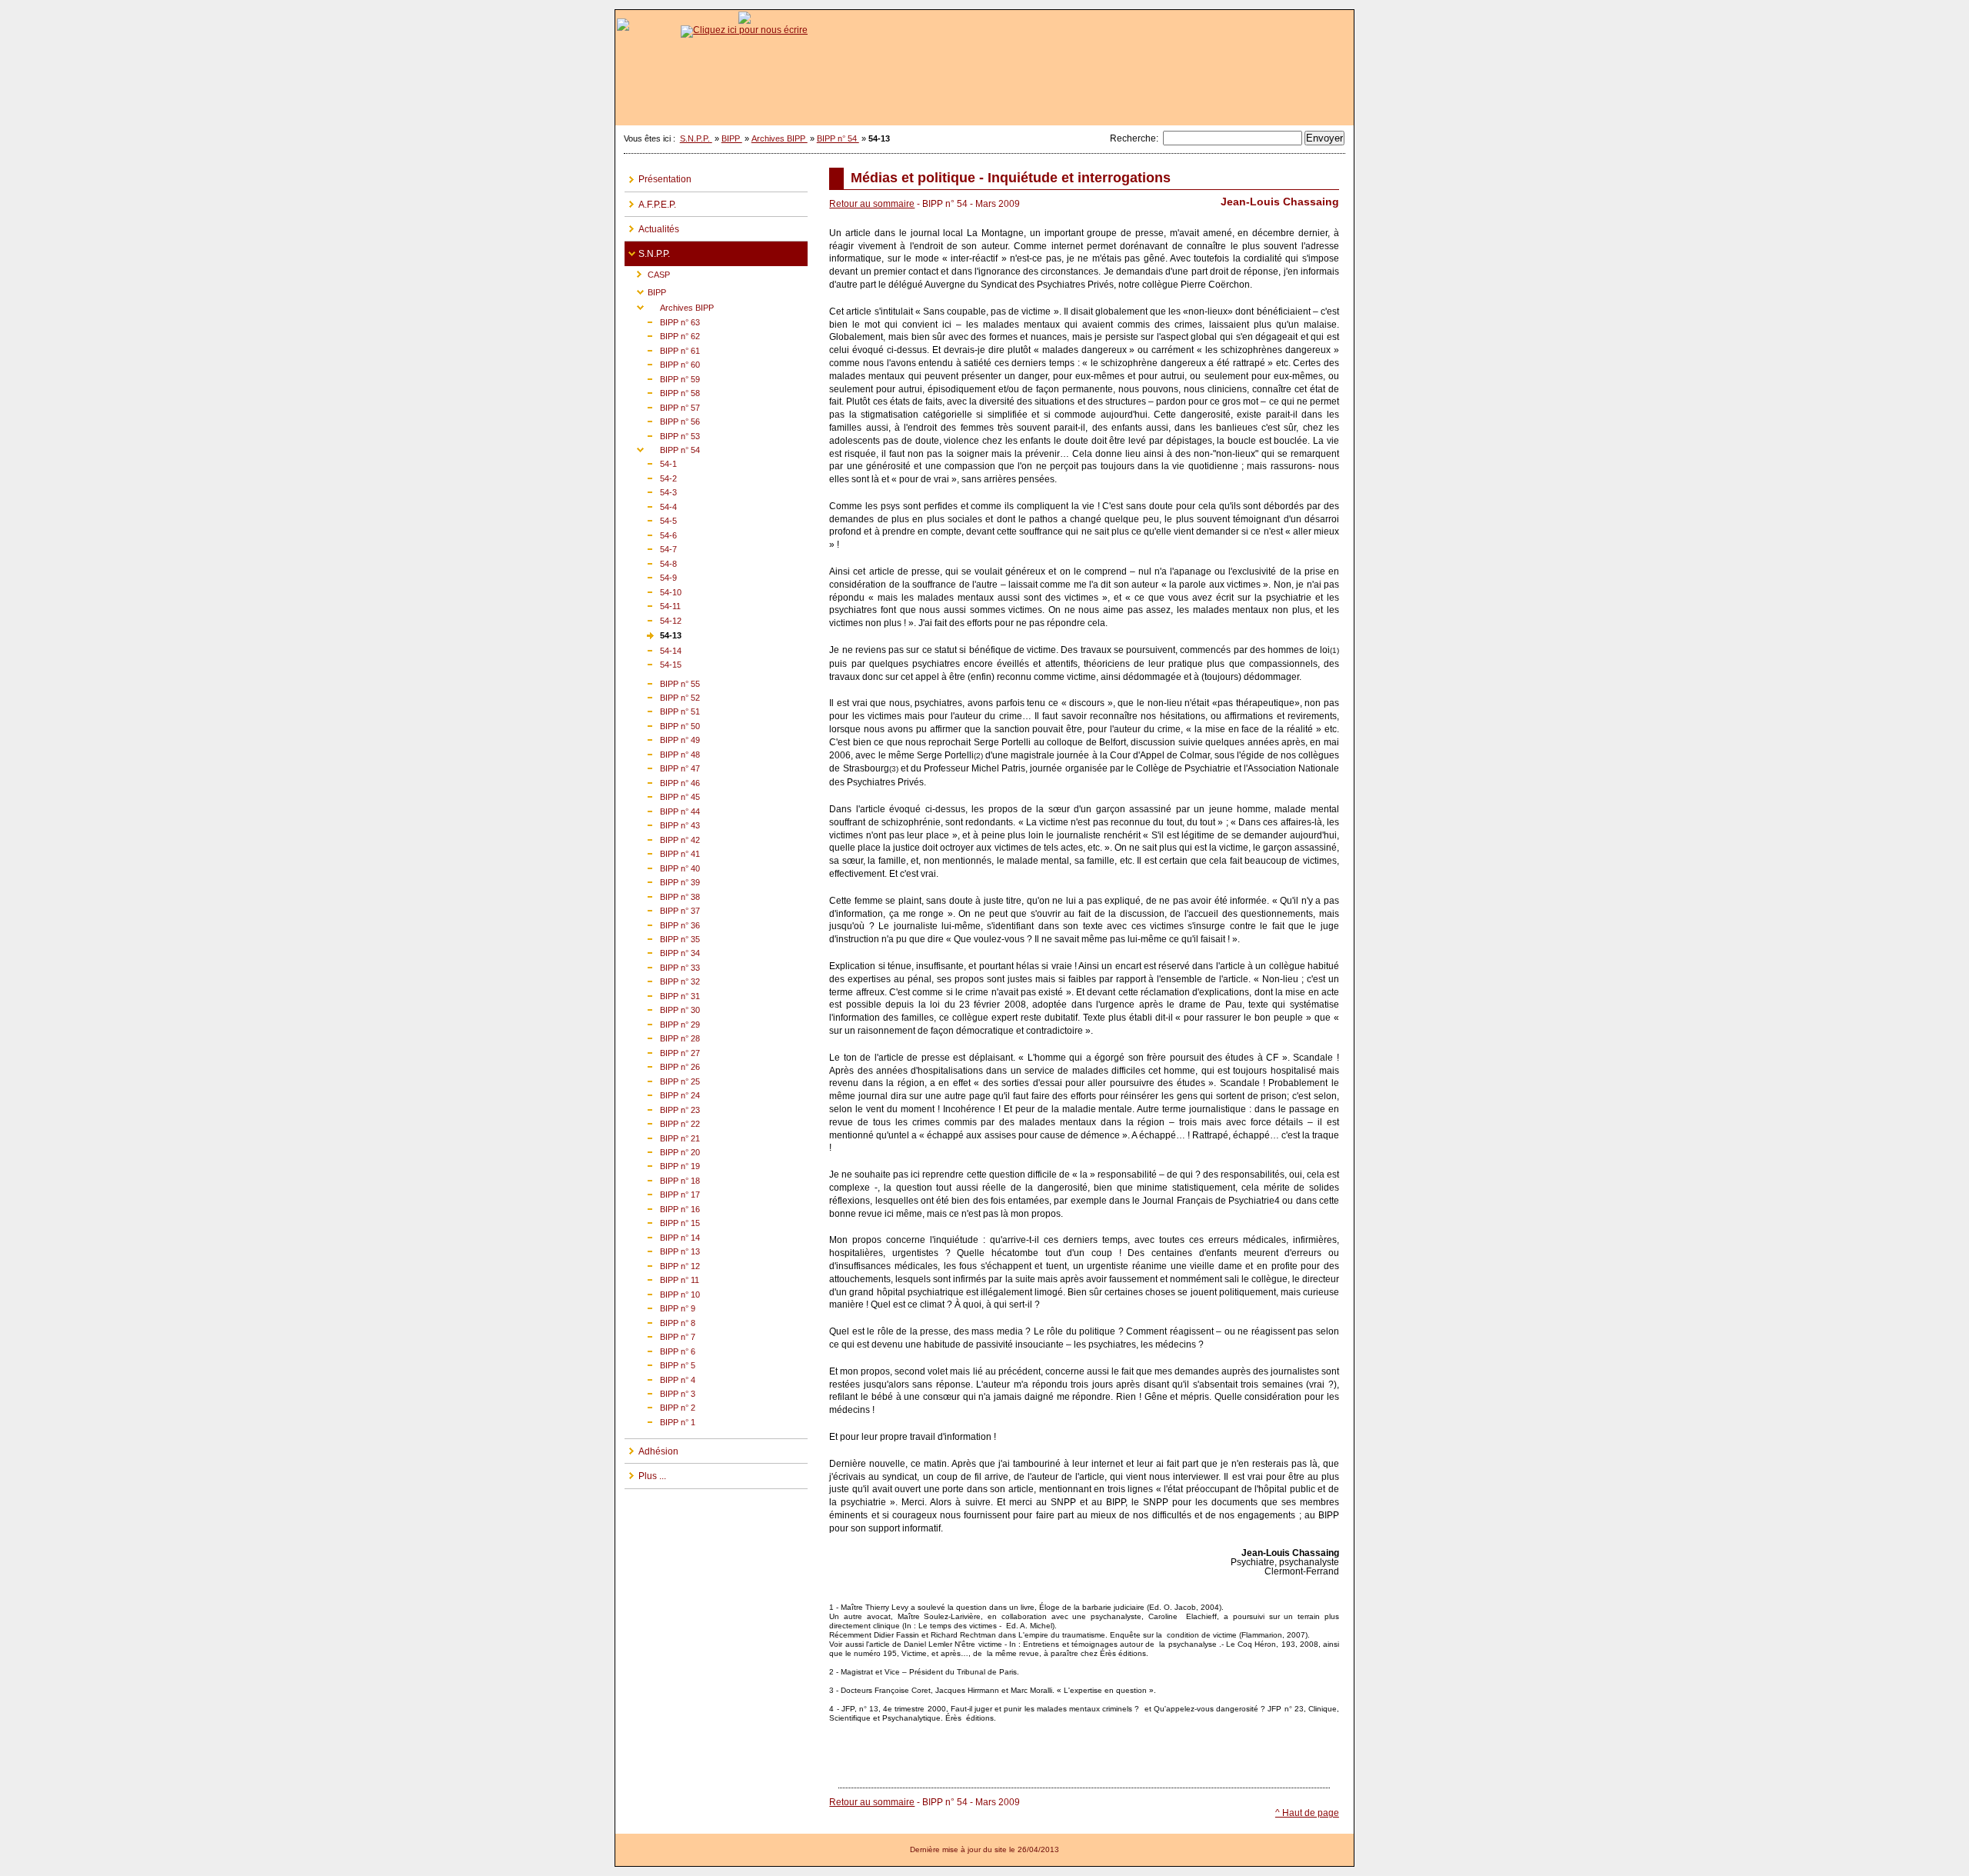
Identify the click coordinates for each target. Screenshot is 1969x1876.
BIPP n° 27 (662, 1051)
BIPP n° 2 (660, 1406)
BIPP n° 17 (662, 1193)
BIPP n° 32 (662, 980)
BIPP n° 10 (662, 1293)
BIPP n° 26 (662, 1066)
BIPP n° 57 (662, 406)
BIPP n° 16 (662, 1208)
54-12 (653, 619)
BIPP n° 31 (662, 995)
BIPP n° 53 (662, 434)
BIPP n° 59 (662, 377)
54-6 (651, 534)
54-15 (653, 663)
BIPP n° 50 (662, 725)
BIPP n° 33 (662, 966)
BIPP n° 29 (662, 1023)
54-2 (651, 477)
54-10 (653, 590)
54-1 (651, 463)
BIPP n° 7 (660, 1336)
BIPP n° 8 (660, 1321)
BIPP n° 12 (662, 1265)
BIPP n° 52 (662, 696)
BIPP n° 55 (662, 682)
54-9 (651, 576)
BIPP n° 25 (662, 1080)
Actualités (652, 226)
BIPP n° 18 (662, 1180)
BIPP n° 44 (662, 810)
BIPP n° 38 (662, 895)
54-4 (651, 506)
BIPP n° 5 (660, 1364)
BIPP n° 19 (662, 1165)
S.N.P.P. (696, 138)
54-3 (651, 491)
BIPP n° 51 (662, 710)
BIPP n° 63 (662, 321)
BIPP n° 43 (662, 824)
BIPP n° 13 (662, 1250)
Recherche (1133, 138)
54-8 (651, 563)
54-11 (653, 605)
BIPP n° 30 (662, 1009)
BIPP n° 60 (662, 363)
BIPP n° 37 (662, 910)
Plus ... (645, 1473)
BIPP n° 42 (662, 838)
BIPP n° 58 (662, 392)
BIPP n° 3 (660, 1393)
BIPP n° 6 (660, 1350)
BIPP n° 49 (662, 739)
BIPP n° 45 (662, 796)
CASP (647, 273)
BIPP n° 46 (662, 782)
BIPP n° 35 (662, 938)
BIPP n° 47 (662, 767)
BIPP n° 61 (662, 349)
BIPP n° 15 (662, 1222)
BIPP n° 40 (662, 866)
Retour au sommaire (872, 204)
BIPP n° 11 (662, 1279)
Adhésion (651, 1448)
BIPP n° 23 (662, 1108)
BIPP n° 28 (662, 1037)
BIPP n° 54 (838, 138)
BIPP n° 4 (660, 1378)
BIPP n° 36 (662, 923)
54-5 (651, 520)
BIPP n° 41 (662, 853)
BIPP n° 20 (662, 1151)
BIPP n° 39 (662, 881)
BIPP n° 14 (662, 1236)
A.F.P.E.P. (650, 201)
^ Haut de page (1307, 1813)
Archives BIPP (780, 138)
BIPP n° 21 (662, 1136)
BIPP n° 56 (662, 420)
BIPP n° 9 (660, 1307)
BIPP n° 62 (662, 335)
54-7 (651, 548)
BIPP (732, 138)
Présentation (658, 177)
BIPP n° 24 (662, 1094)
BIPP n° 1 (660, 1421)
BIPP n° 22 (662, 1123)
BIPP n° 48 (662, 753)
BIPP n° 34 (662, 952)
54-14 (653, 649)
